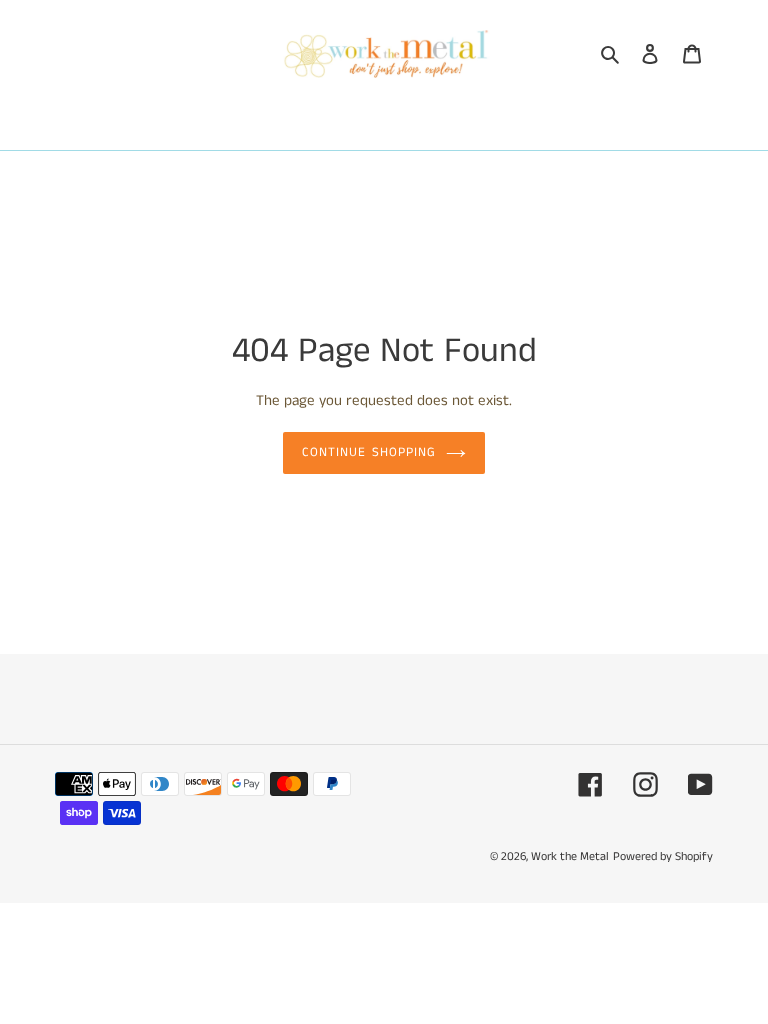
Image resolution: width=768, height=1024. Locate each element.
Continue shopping (369, 452)
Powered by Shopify (663, 856)
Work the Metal (570, 856)
